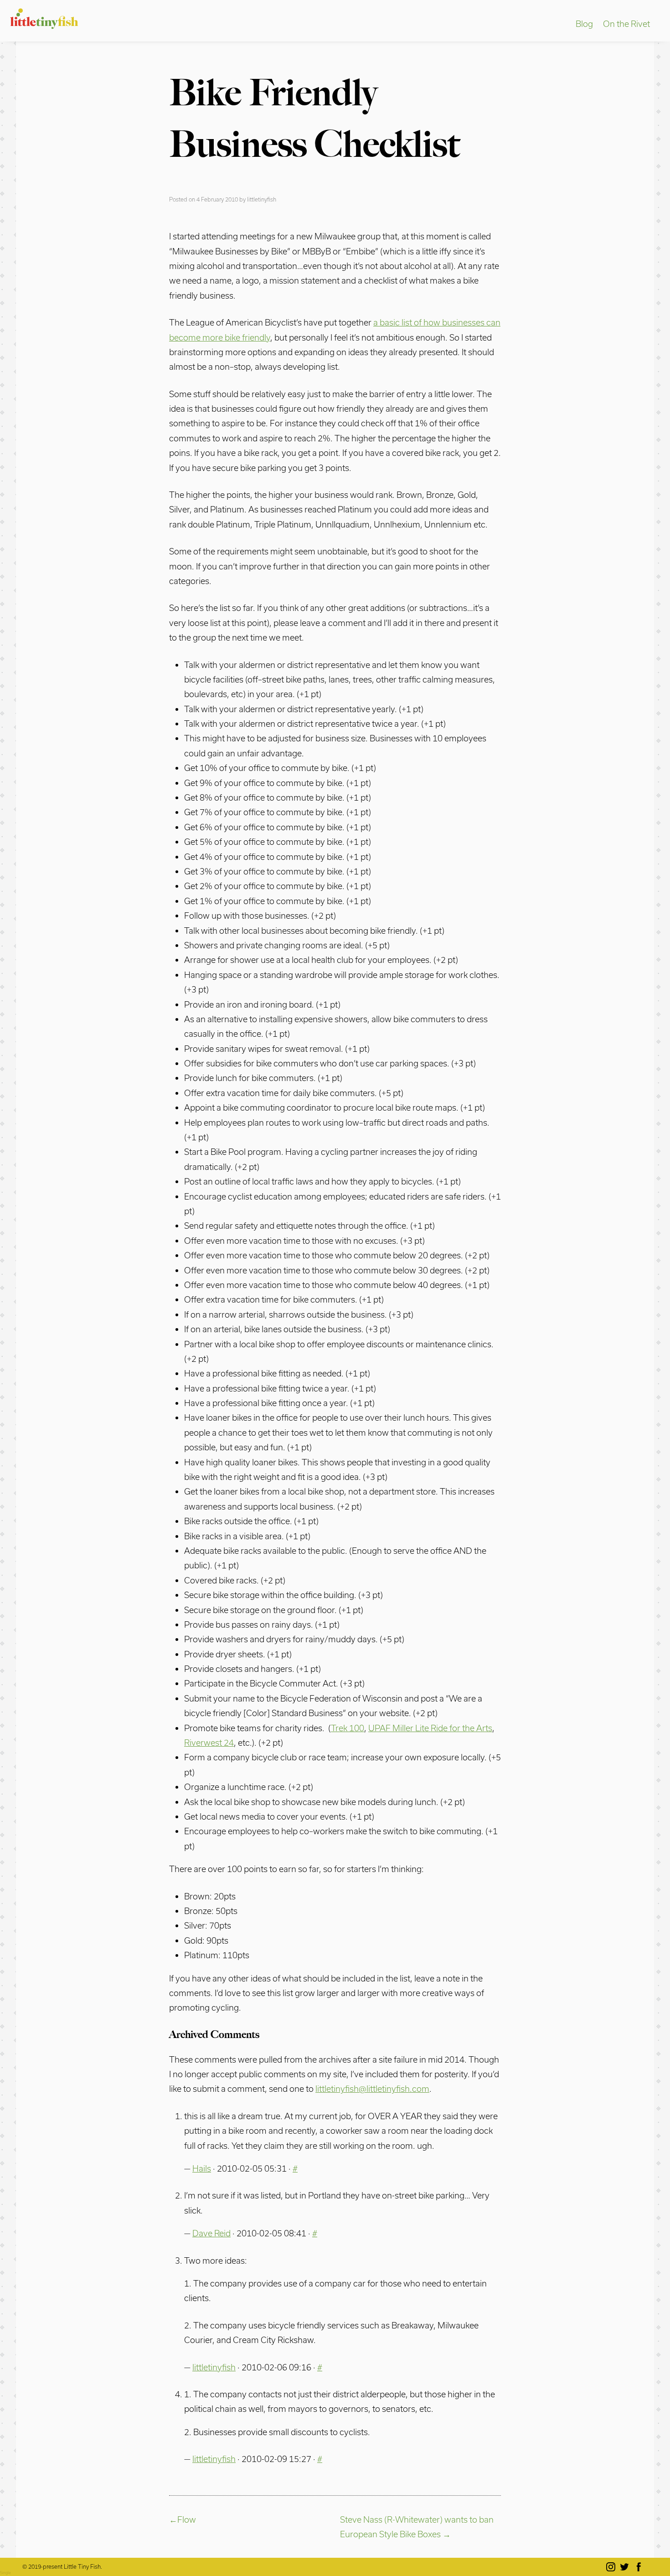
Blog (584, 24)
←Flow (183, 2519)
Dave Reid (211, 2233)
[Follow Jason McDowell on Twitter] (626, 2567)
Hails (202, 2168)
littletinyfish (262, 199)
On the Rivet (626, 24)
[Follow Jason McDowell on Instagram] (612, 2567)
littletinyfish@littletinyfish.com (372, 2089)
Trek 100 (348, 1728)
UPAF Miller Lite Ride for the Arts (430, 1728)
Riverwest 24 (209, 1743)
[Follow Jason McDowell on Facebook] (640, 2567)
